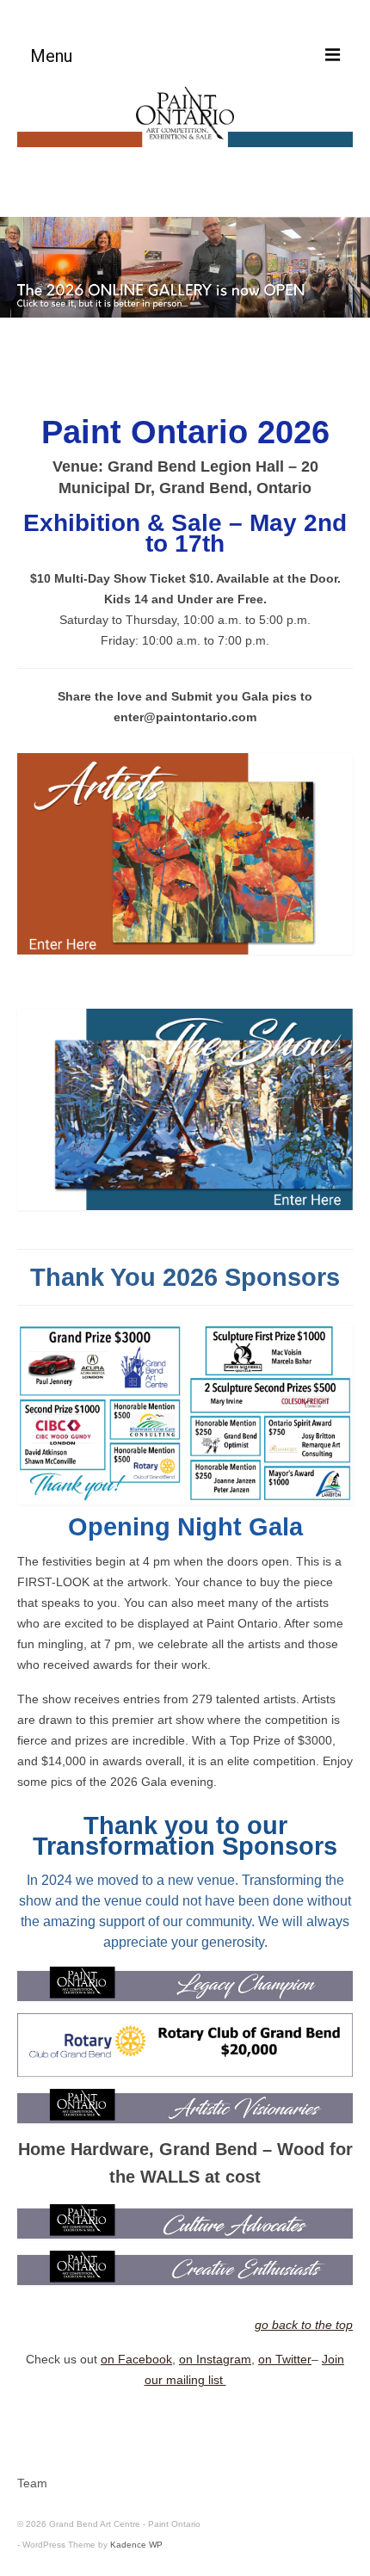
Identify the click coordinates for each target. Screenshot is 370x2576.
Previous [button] (24, 267)
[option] (185, 268)
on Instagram (215, 2359)
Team (32, 2483)
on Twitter (285, 2359)
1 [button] (175, 367)
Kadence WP (136, 2545)
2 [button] (195, 367)
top (21, 405)
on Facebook (136, 2359)
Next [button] (346, 267)
